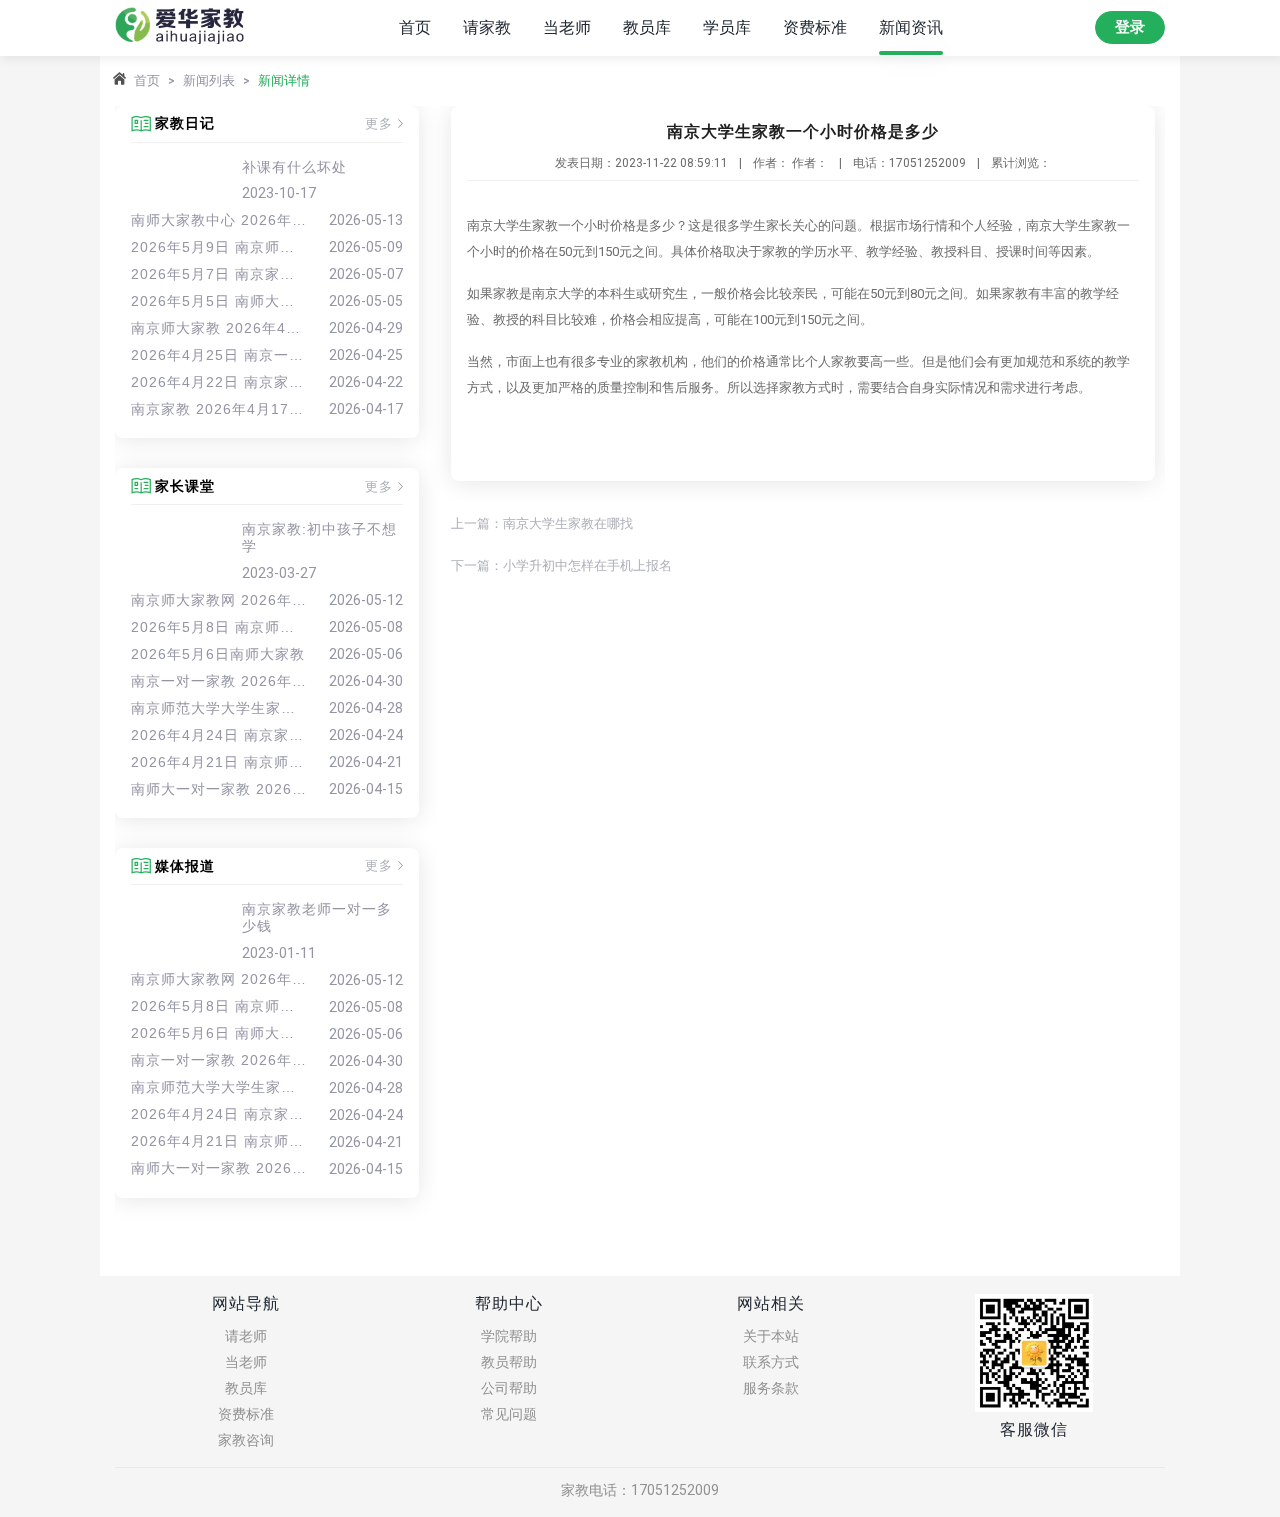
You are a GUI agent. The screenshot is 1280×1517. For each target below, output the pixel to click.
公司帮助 (509, 1388)
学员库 (727, 27)
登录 (1130, 27)
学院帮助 (509, 1336)
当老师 (567, 27)
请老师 (246, 1336)
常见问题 (509, 1414)
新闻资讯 (911, 27)
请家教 (487, 27)
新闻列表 (209, 80)
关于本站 (771, 1336)
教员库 (647, 27)
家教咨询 (246, 1440)
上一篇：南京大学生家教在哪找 (542, 523)
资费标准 (815, 27)
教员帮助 (509, 1362)
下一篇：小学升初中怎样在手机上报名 (561, 565)
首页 (415, 27)
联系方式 (771, 1362)
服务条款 (771, 1388)
